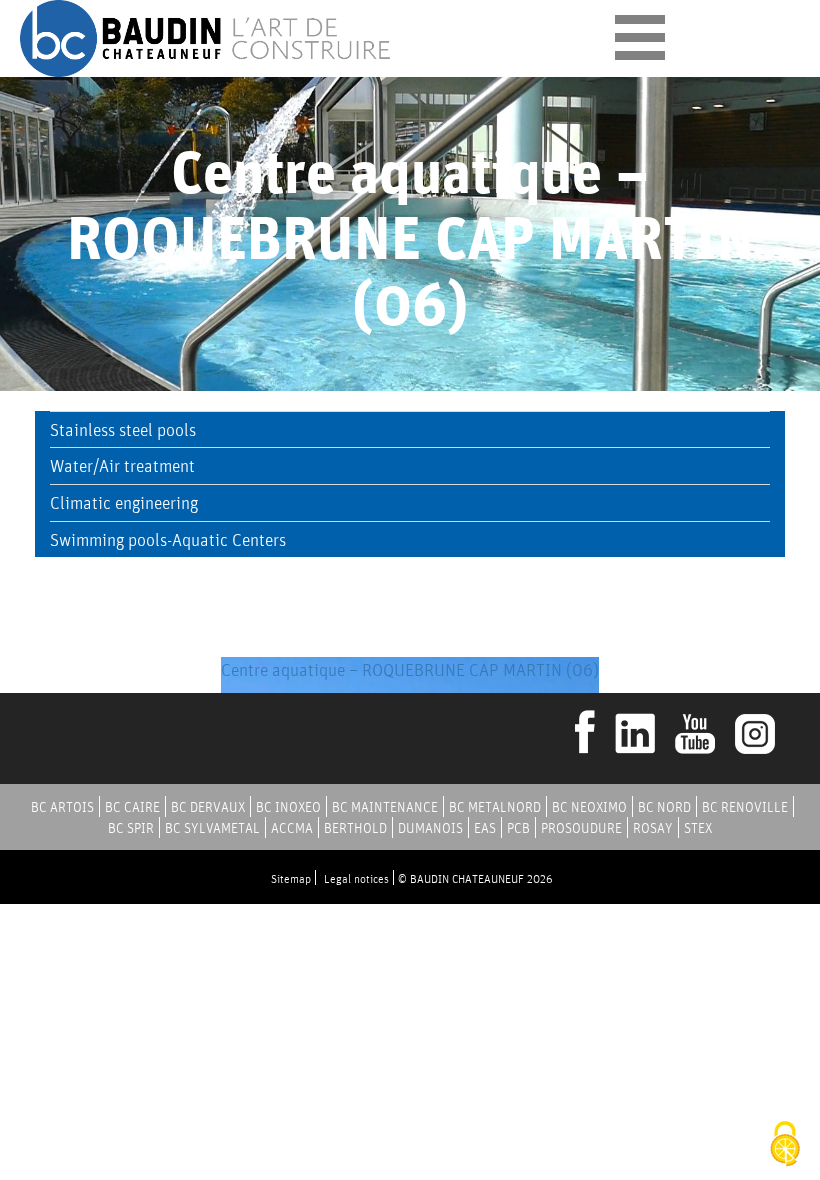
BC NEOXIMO (589, 807)
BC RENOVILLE (745, 807)
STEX (698, 828)
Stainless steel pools (123, 429)
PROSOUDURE (581, 828)
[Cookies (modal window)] (785, 1145)
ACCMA (292, 828)
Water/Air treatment (122, 465)
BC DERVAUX (208, 807)
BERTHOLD (355, 828)
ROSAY (653, 828)
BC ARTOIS (62, 807)
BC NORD (664, 807)
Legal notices (356, 878)
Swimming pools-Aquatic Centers (168, 539)
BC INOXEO (288, 807)
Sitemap (291, 878)
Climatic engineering (124, 502)
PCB (518, 828)
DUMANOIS (430, 828)
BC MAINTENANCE (385, 807)
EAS (485, 828)
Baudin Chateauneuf (207, 38)
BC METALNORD (495, 807)
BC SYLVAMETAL (212, 828)
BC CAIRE (132, 807)
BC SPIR (131, 828)
